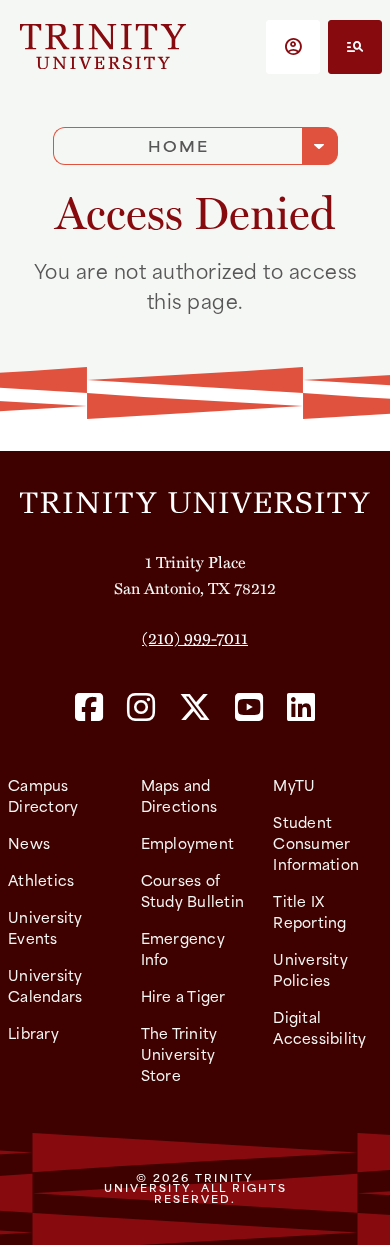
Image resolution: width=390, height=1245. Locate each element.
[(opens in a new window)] (89, 708)
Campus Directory (43, 795)
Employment (188, 842)
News (29, 842)
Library (33, 1032)
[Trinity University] (103, 46)
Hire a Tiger (183, 995)
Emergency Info (183, 948)
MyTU (294, 784)
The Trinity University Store (179, 1053)
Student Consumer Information (316, 842)
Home (178, 145)
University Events (45, 927)
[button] (293, 47)
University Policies (310, 969)
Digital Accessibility (319, 1027)
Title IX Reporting (309, 911)
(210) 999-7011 (195, 637)
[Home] (195, 500)
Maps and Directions (179, 795)
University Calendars (45, 985)
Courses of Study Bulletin (193, 890)
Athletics (41, 879)
